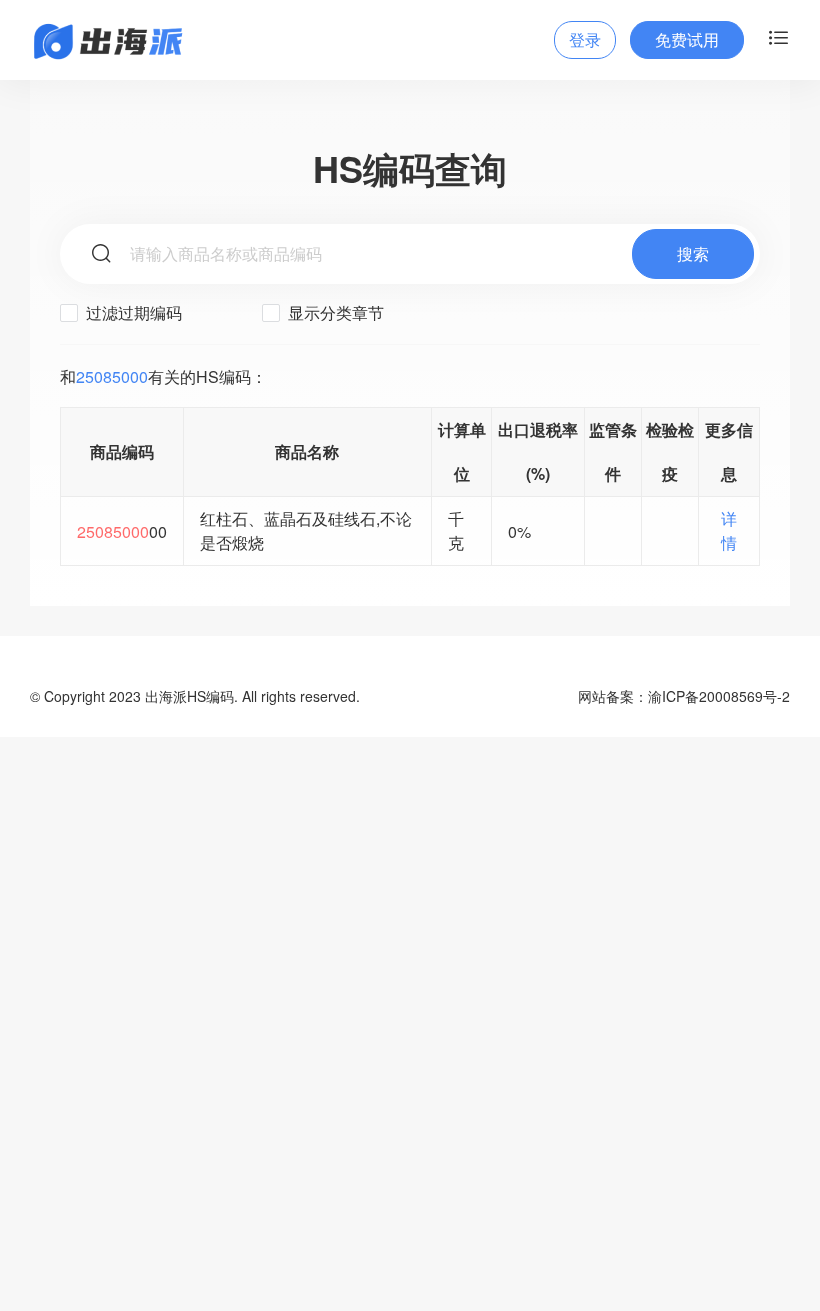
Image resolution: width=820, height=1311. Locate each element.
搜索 (693, 253)
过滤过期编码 (132, 312)
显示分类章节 (334, 312)
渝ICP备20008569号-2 (719, 696)
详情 (729, 530)
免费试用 (687, 39)
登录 (585, 39)
